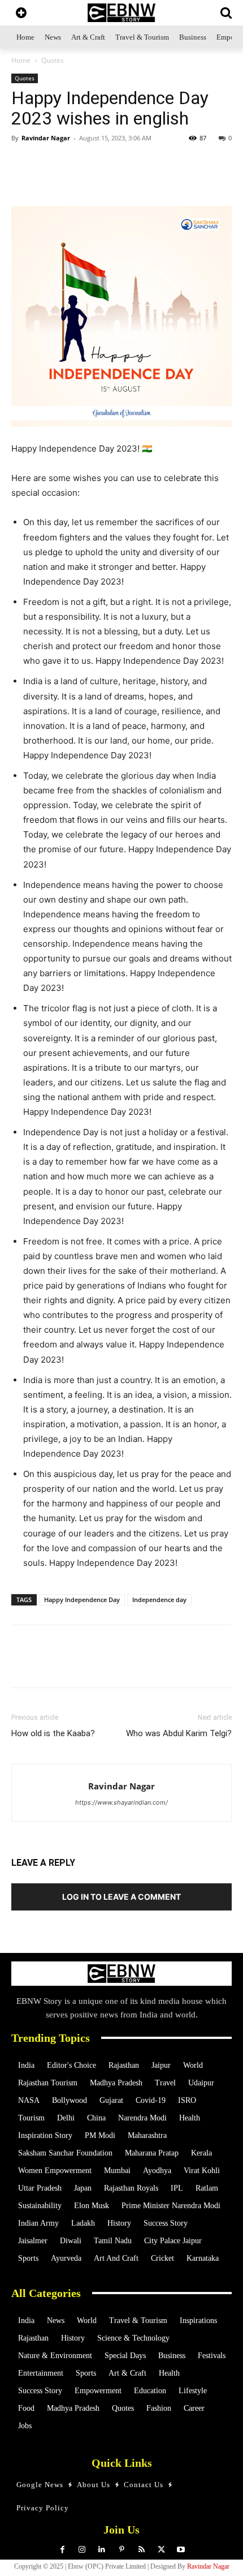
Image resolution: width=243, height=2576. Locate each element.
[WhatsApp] (58, 179)
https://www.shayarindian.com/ (121, 1802)
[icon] (21, 14)
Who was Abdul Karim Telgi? (179, 1733)
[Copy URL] (188, 179)
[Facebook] (110, 179)
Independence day (159, 1600)
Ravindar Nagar (46, 138)
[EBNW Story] (121, 13)
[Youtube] (181, 2550)
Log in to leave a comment (121, 1897)
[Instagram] (82, 2550)
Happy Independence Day (82, 1600)
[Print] (162, 179)
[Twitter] (84, 179)
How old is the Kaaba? (53, 1733)
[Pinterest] (122, 2550)
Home (21, 60)
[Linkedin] (136, 179)
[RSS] (142, 2550)
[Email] (214, 179)
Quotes (53, 60)
